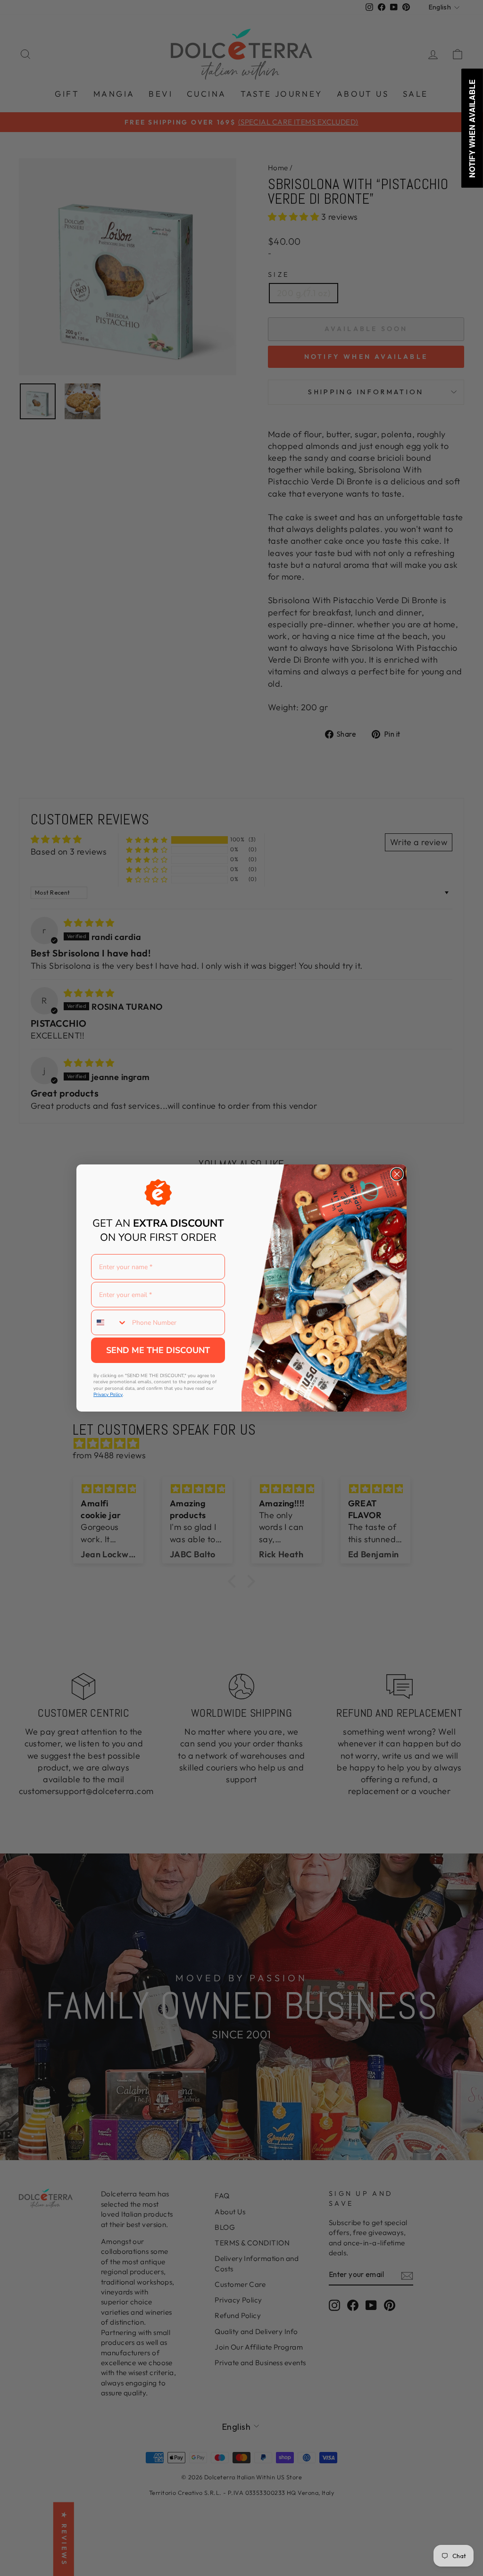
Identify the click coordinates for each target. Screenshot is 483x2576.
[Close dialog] (397, 1174)
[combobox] (109, 1322)
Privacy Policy (108, 1395)
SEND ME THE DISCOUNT (158, 1350)
